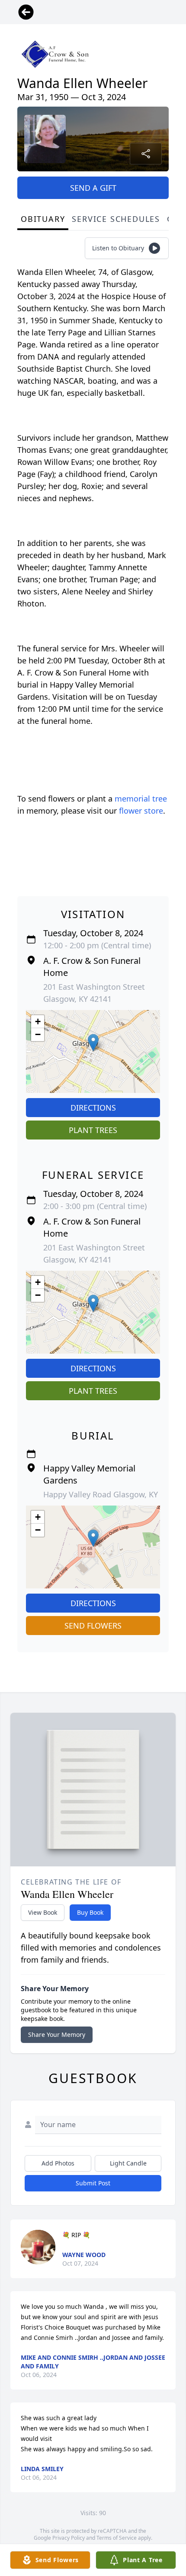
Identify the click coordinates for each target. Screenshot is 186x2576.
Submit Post (93, 2183)
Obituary (43, 219)
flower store (141, 811)
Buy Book (90, 1912)
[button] (93, 1043)
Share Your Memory (57, 2035)
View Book (43, 1912)
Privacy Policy (69, 2538)
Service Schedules (116, 219)
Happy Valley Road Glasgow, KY (101, 1494)
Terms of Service (117, 2538)
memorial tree (141, 799)
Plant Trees (93, 1130)
